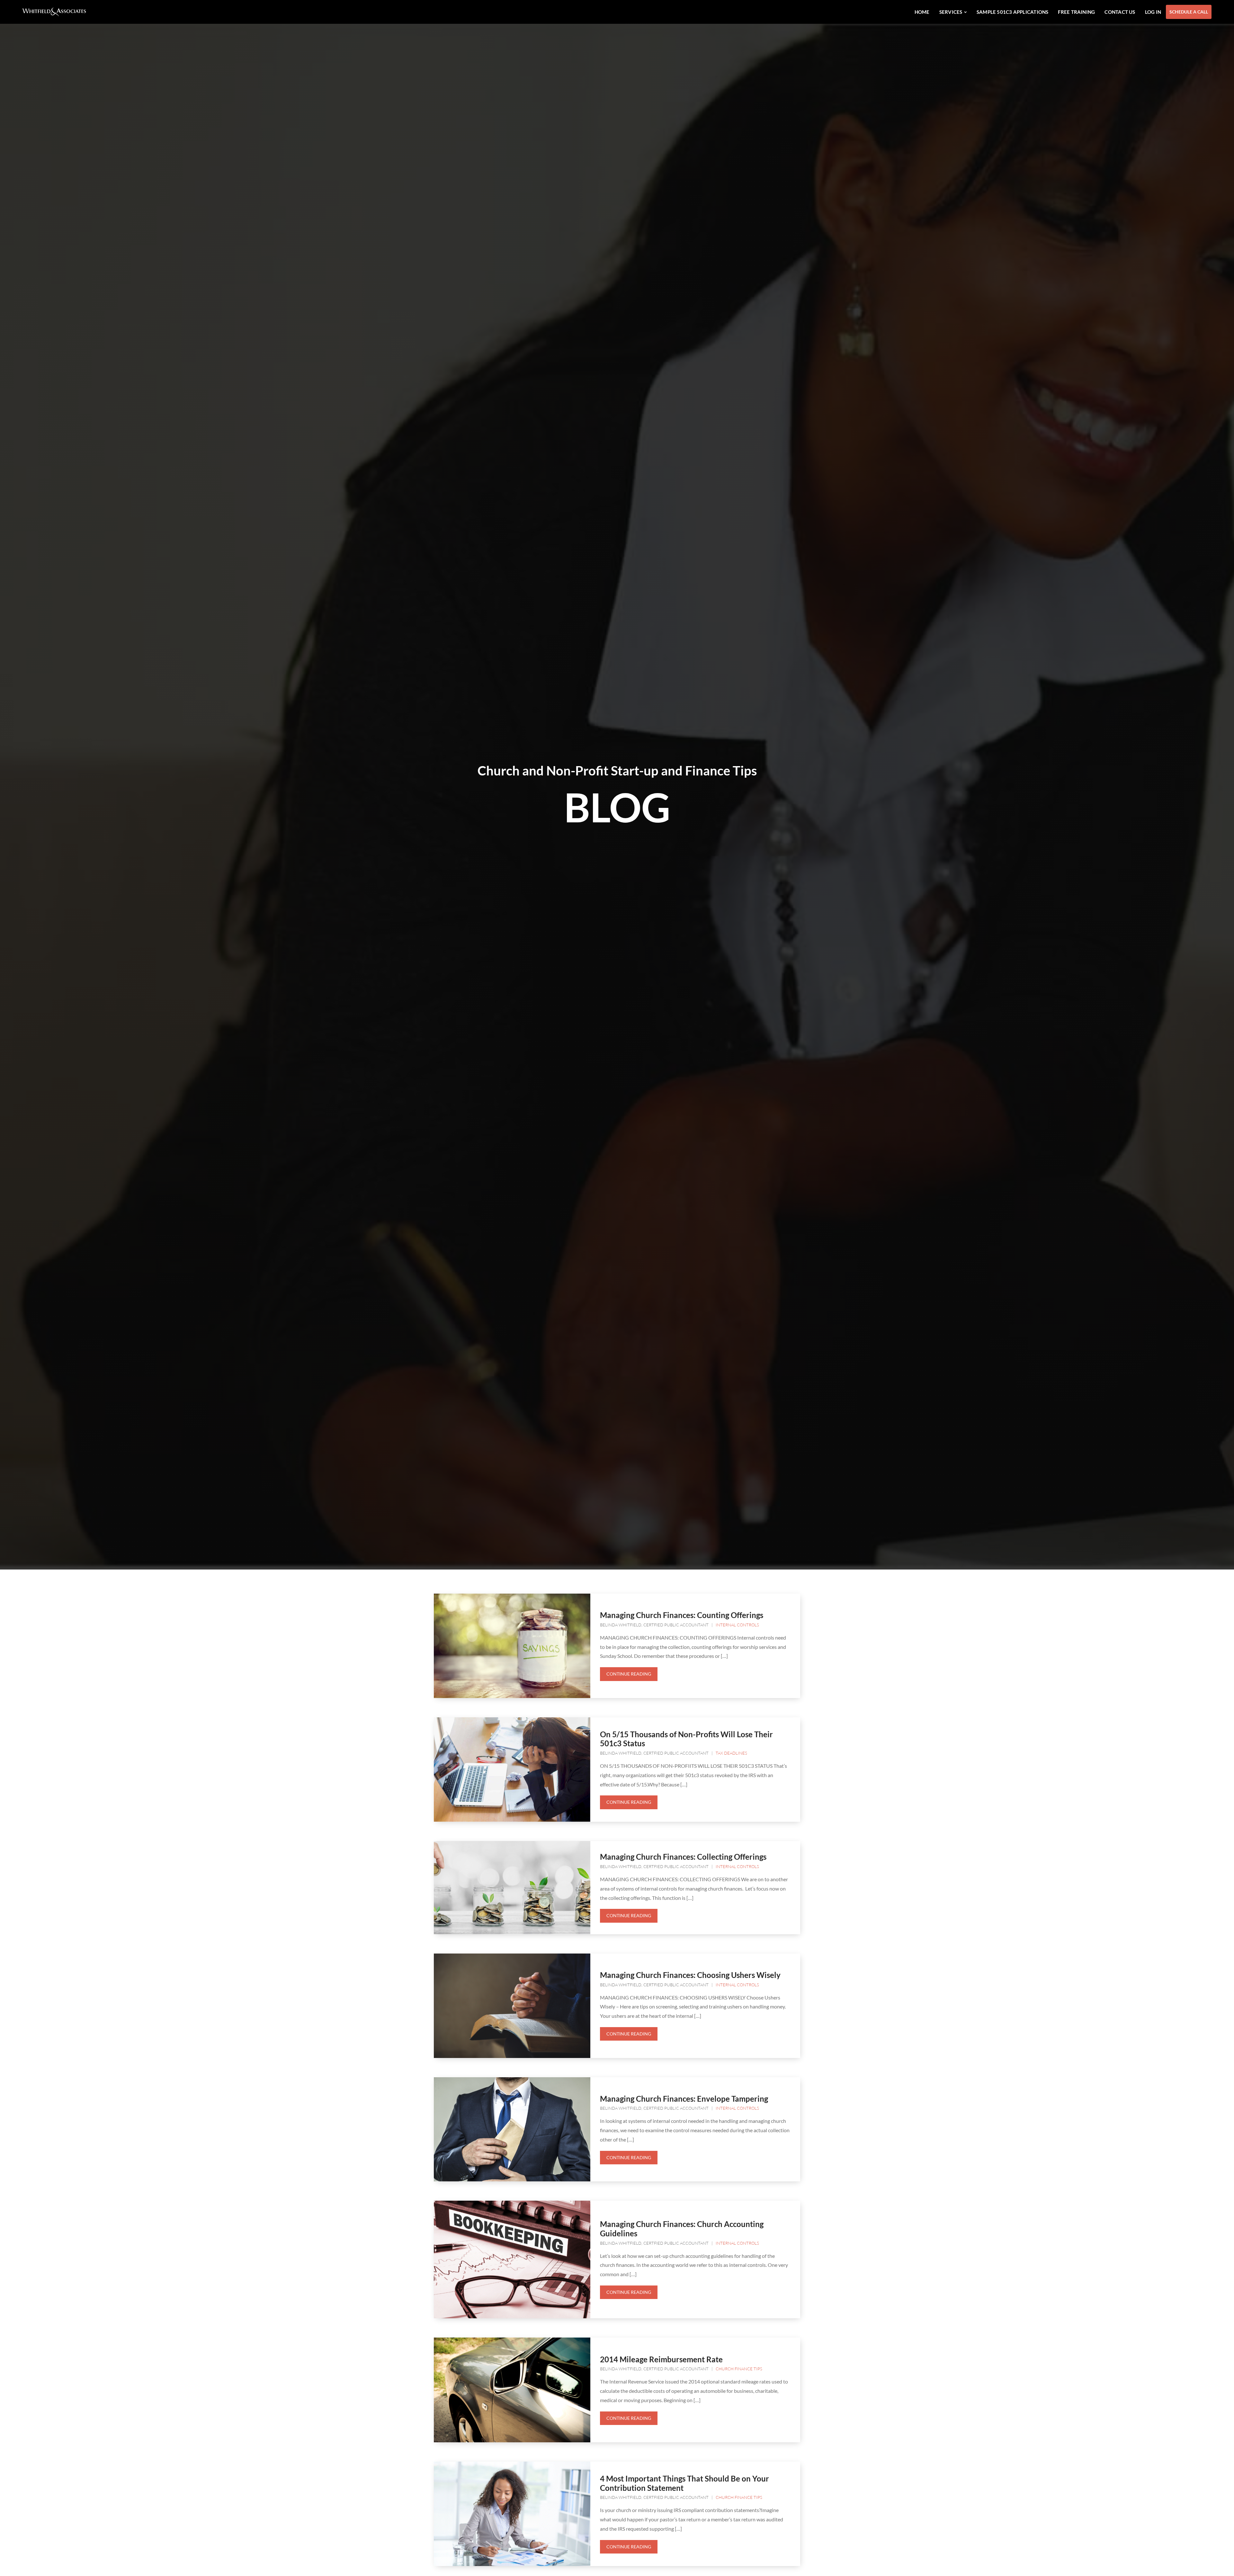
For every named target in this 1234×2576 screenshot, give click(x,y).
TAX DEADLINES (731, 1753)
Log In (1153, 12)
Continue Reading (629, 1674)
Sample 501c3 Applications (1013, 12)
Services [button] (951, 12)
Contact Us (1120, 12)
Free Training (1076, 12)
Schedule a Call (1189, 12)
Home (922, 12)
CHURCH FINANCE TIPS (739, 2369)
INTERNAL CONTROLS (737, 1625)
